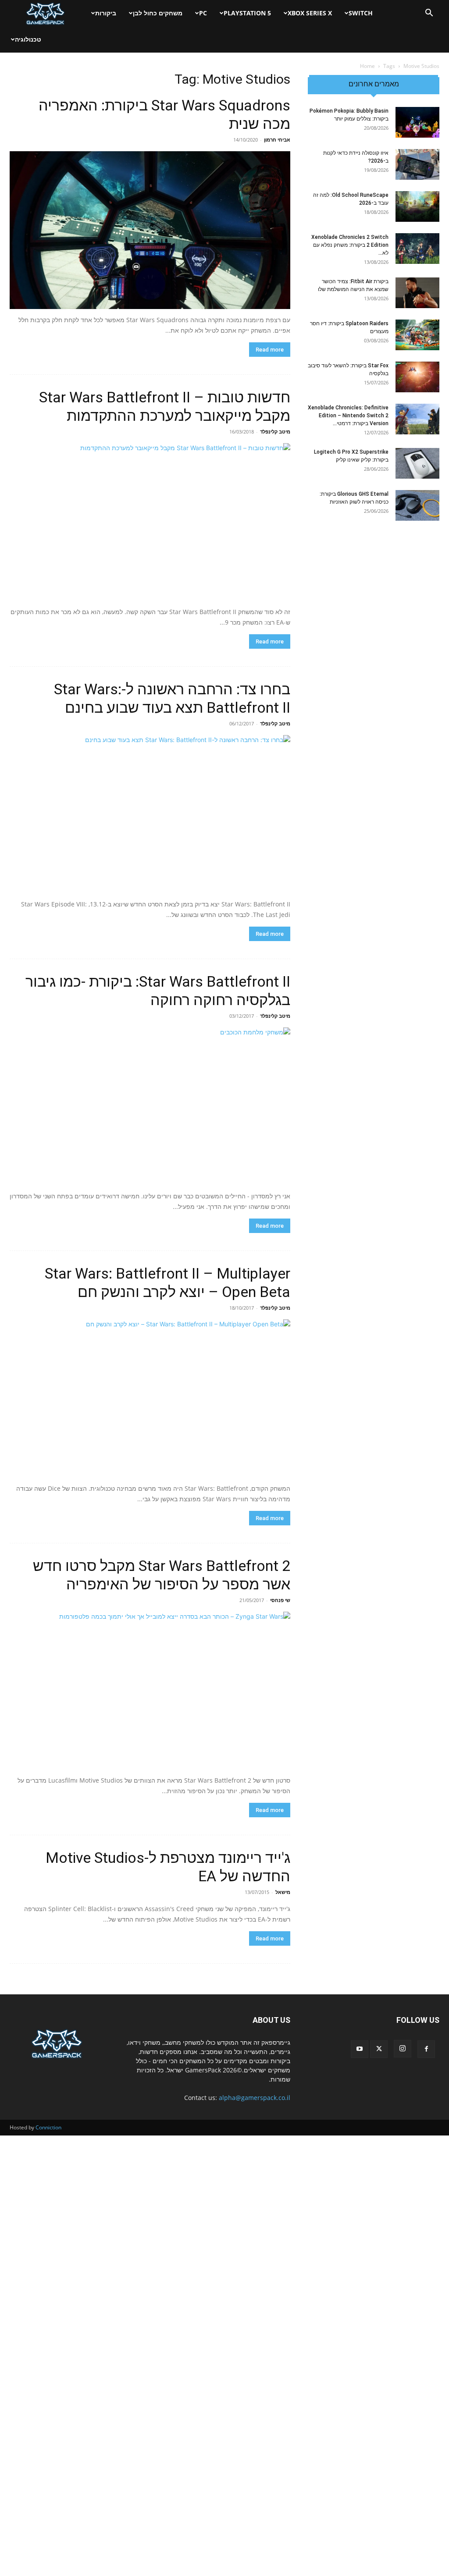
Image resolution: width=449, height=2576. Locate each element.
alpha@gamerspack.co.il (255, 2098)
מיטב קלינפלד (275, 432)
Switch (361, 13)
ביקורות (106, 13)
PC (203, 13)
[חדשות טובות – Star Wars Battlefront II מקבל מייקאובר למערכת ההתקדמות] (150, 522)
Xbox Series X (310, 13)
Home (367, 66)
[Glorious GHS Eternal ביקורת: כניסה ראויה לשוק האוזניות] (417, 505)
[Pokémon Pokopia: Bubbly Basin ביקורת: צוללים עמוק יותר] (417, 122)
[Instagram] (403, 2049)
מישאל (283, 1892)
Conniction (48, 2127)
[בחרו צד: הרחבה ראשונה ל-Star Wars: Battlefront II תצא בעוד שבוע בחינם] (150, 814)
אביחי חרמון (277, 140)
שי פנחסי (280, 1600)
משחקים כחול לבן (158, 13)
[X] (379, 2049)
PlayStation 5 (247, 13)
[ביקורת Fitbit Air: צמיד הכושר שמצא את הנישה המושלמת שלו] (417, 293)
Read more (270, 350)
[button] (429, 14)
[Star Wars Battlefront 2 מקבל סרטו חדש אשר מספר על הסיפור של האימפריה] (150, 1691)
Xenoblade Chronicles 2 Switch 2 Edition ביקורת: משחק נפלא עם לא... (350, 245)
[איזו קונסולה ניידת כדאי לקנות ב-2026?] (417, 164)
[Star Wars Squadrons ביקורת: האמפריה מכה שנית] (150, 230)
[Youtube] (360, 2049)
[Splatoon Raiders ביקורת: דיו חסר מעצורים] (417, 335)
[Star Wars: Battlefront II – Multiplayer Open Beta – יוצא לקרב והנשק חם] (150, 1398)
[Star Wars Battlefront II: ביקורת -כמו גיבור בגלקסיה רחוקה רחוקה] (150, 1106)
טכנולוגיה (28, 39)
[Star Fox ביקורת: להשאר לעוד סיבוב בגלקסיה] (417, 377)
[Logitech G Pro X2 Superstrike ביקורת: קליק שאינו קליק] (417, 463)
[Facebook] (426, 2049)
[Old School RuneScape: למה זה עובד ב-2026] (417, 206)
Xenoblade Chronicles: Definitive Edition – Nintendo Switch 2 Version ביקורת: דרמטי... (348, 416)
